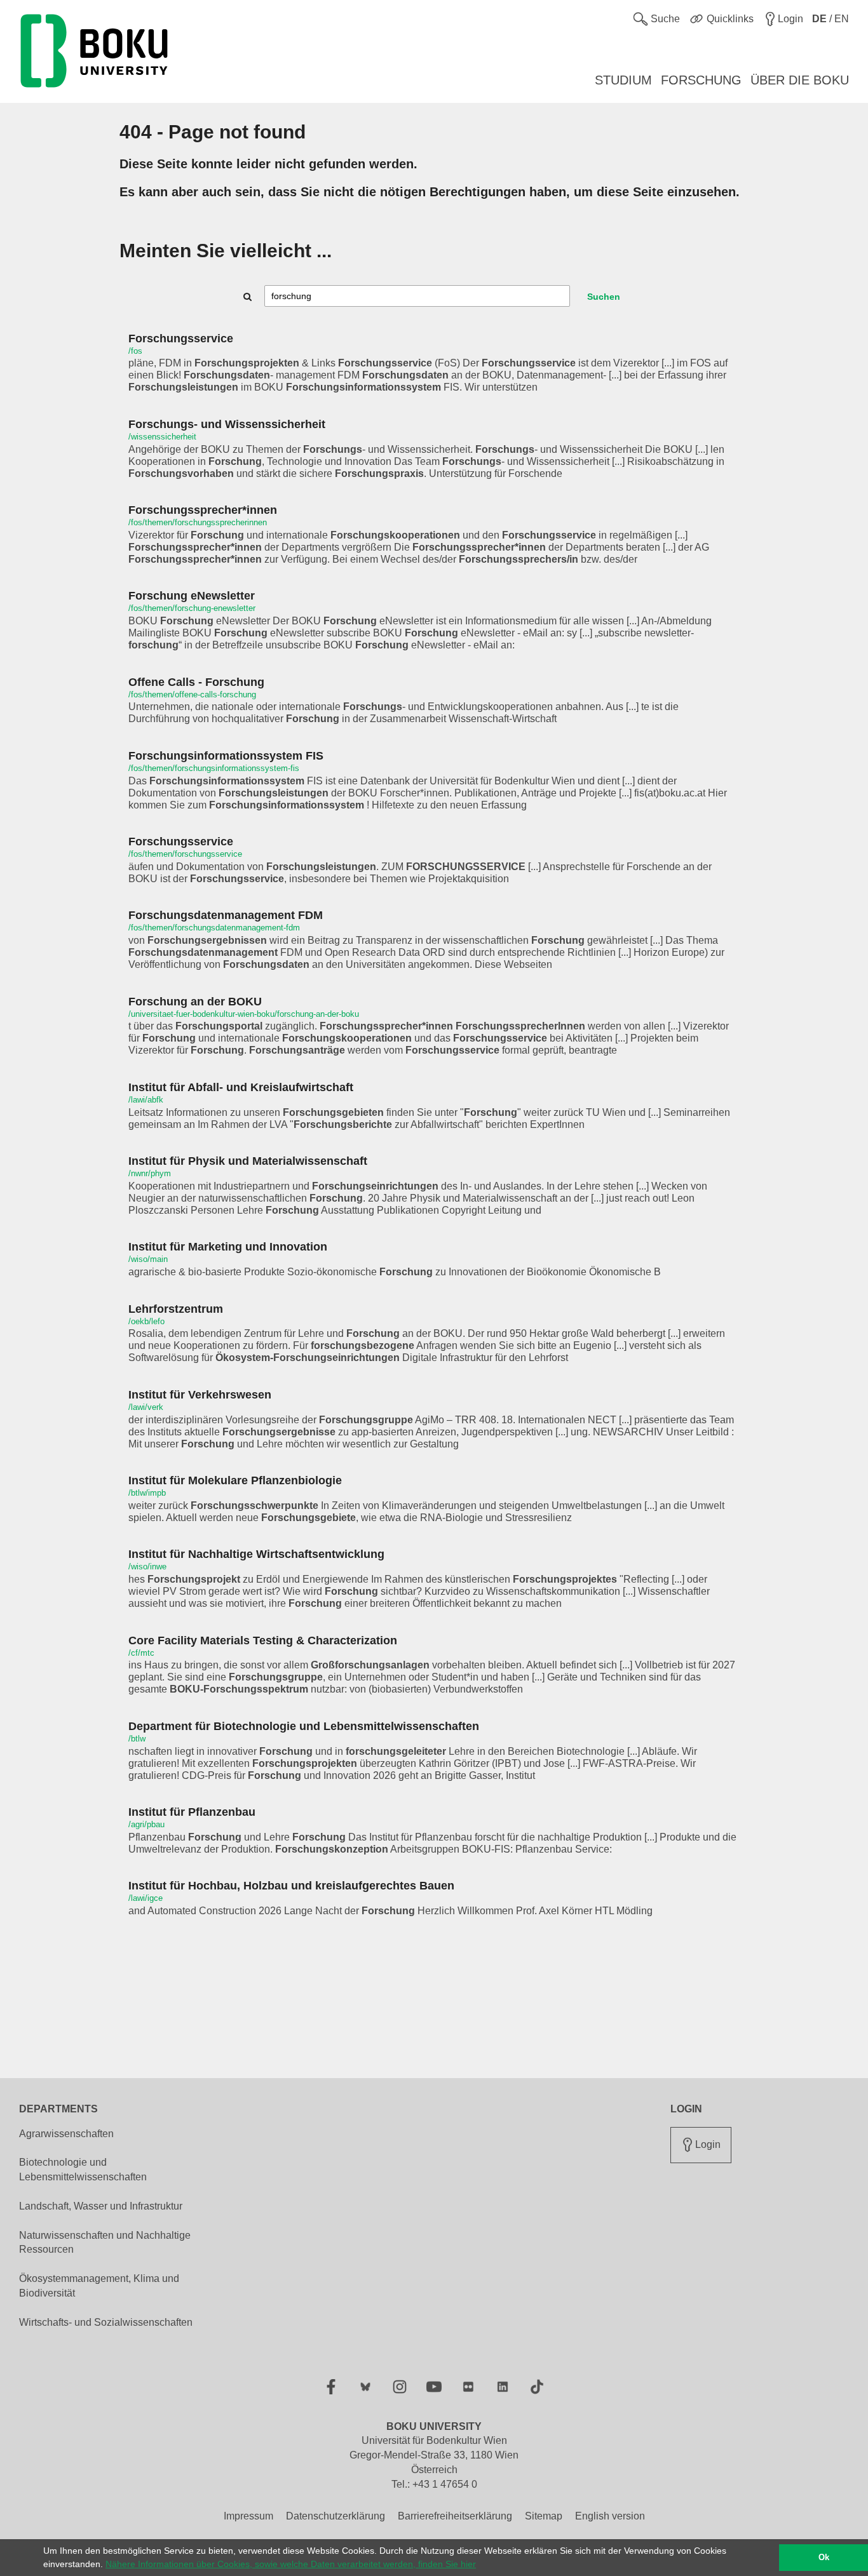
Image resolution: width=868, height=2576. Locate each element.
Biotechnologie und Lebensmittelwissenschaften (83, 2170)
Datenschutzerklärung (336, 2516)
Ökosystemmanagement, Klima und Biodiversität (99, 2286)
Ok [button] (824, 2558)
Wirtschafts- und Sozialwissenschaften (106, 2322)
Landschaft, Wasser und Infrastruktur (101, 2206)
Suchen (604, 297)
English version (610, 2516)
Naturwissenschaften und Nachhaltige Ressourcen (105, 2243)
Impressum (248, 2516)
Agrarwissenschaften (66, 2134)
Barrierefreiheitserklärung (455, 2516)
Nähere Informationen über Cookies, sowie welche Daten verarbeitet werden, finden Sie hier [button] (291, 2564)
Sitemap (544, 2516)
